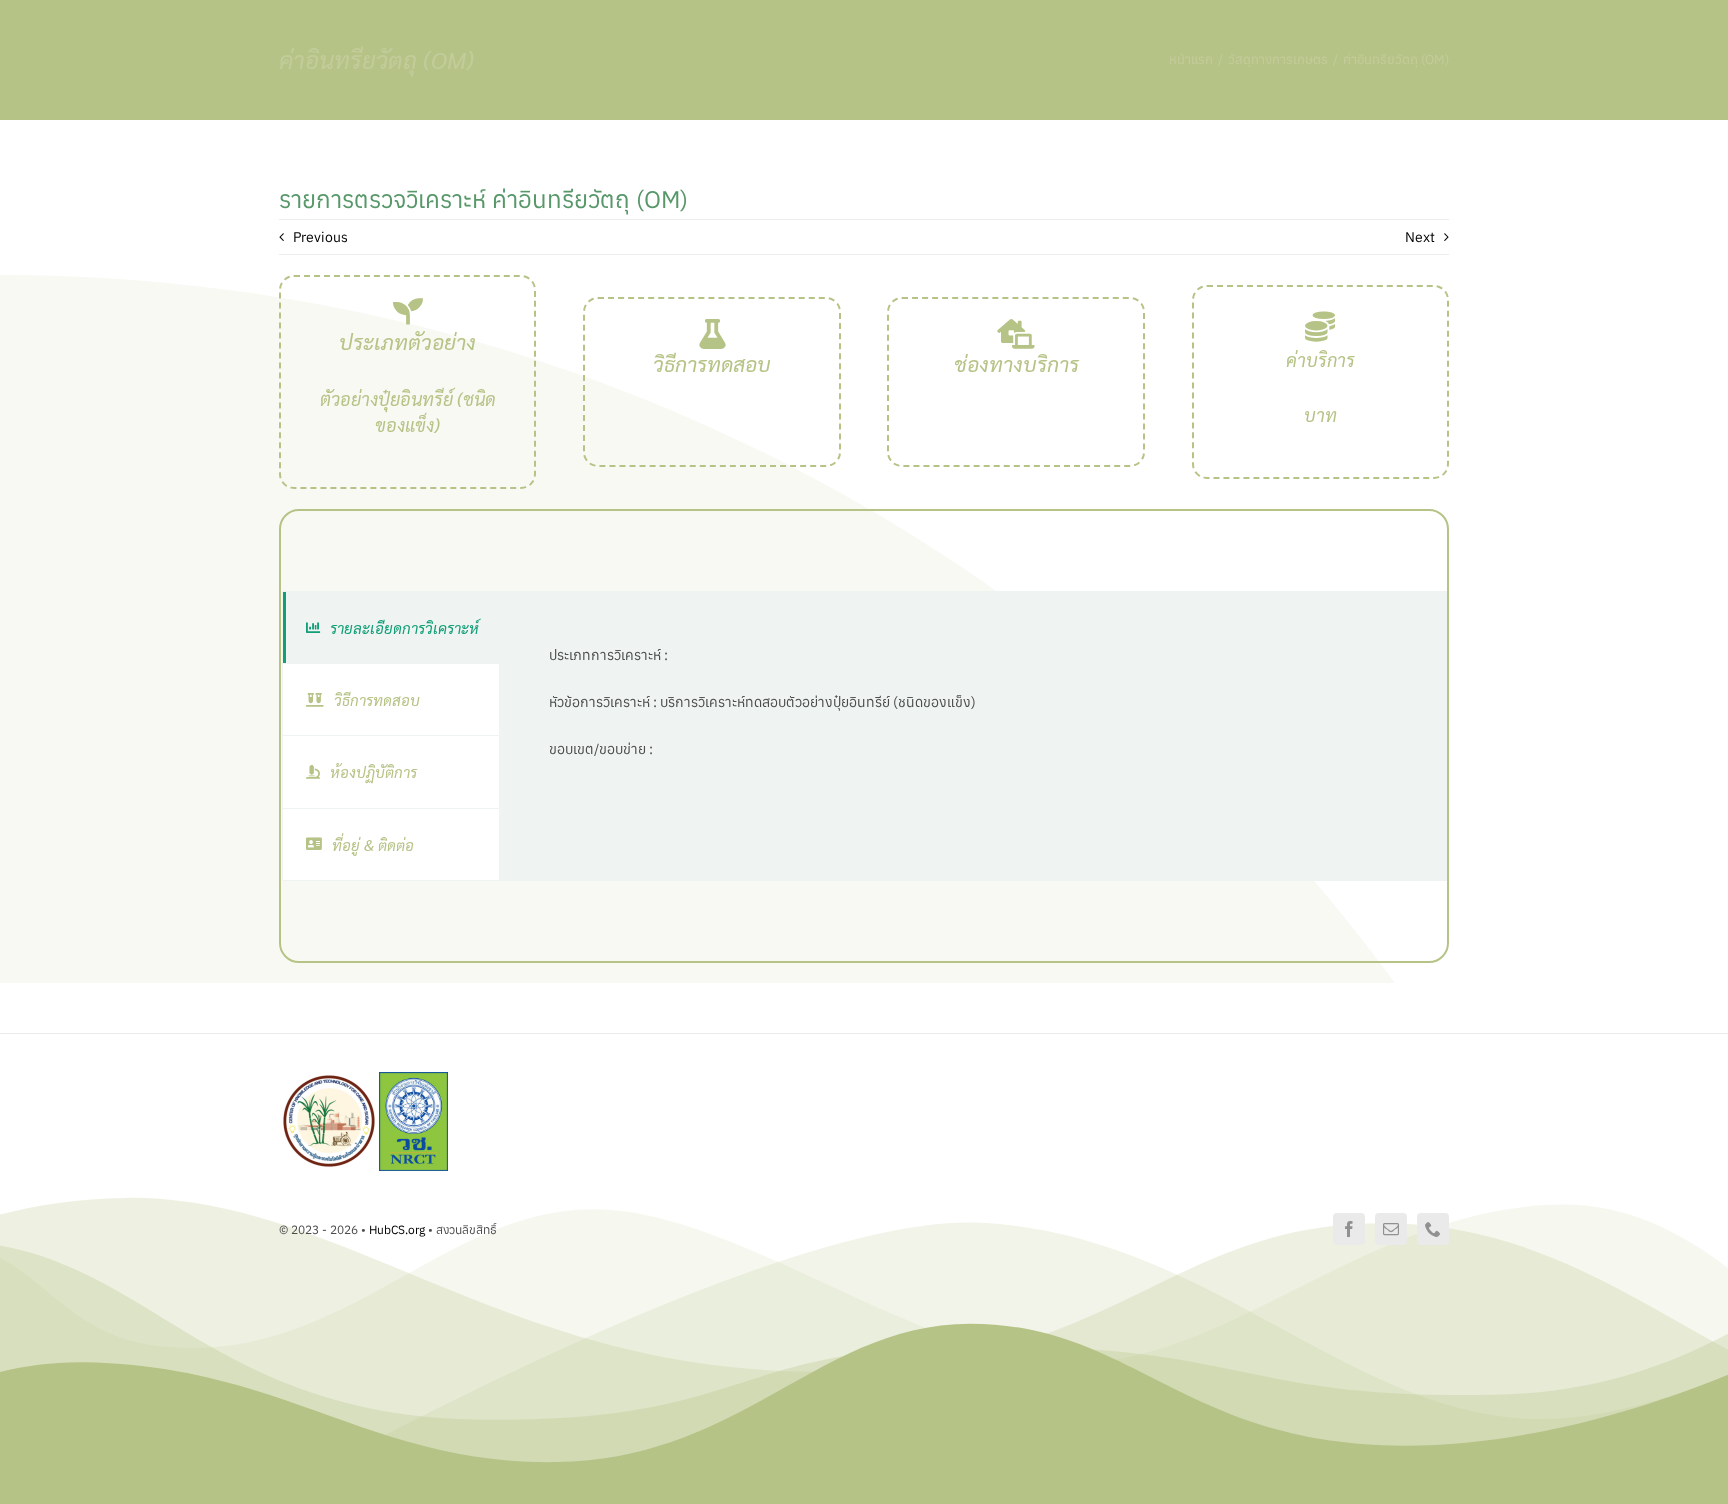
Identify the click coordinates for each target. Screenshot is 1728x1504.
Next (1420, 237)
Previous (320, 237)
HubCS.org (397, 1229)
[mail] (1391, 1229)
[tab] (391, 627)
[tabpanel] (972, 736)
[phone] (1433, 1229)
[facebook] (1349, 1229)
